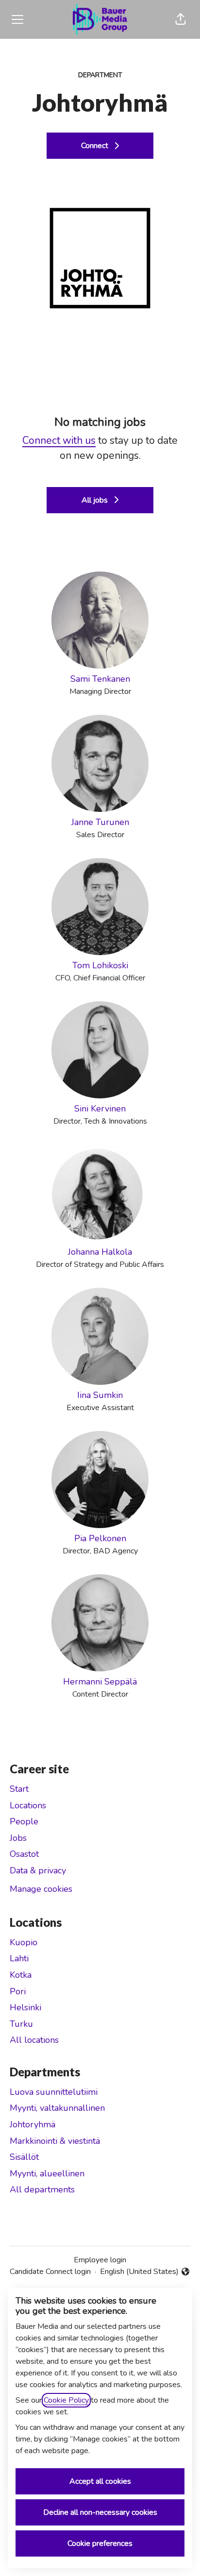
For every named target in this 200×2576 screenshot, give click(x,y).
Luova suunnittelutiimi (54, 2092)
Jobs (18, 1838)
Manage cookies (41, 1889)
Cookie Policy (66, 2400)
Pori (18, 1991)
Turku (21, 2024)
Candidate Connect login (50, 2272)
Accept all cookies (100, 2481)
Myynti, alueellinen (47, 2173)
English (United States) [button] (139, 2272)
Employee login (100, 2260)
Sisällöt (24, 2157)
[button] (181, 19)
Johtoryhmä (33, 2124)
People (24, 1821)
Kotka (21, 1975)
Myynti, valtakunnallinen (57, 2108)
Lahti (19, 1958)
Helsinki (25, 2007)
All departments (42, 2189)
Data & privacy (38, 1870)
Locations (28, 1805)
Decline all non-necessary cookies (100, 2512)
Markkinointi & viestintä (55, 2141)
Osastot (24, 1854)
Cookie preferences (100, 2543)
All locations (34, 2040)
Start (19, 1789)
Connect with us (59, 440)
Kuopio (24, 1942)
